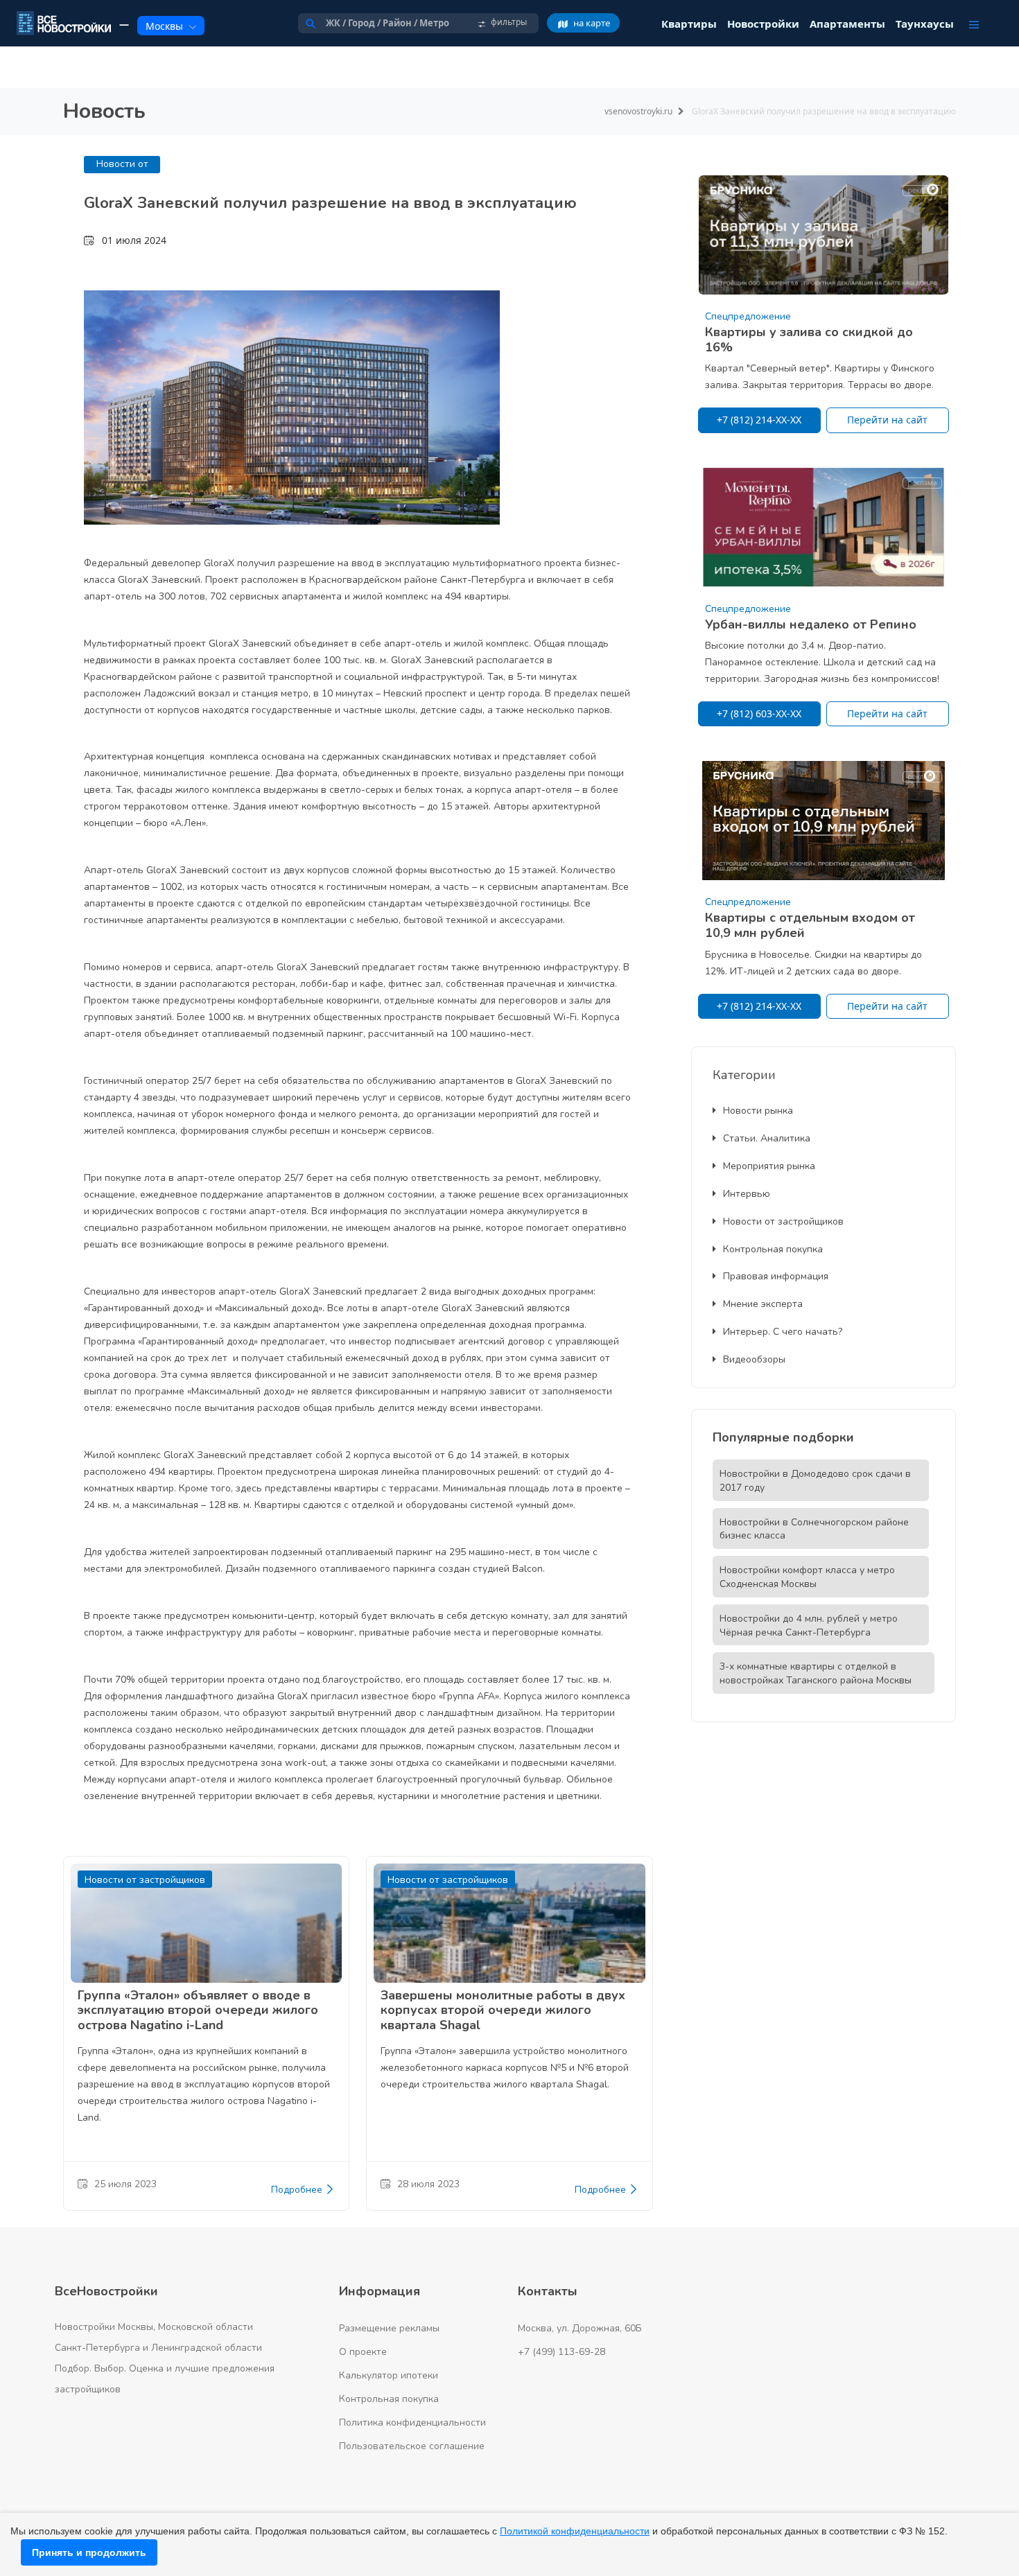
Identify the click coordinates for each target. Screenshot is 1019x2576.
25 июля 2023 (125, 2184)
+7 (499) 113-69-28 (561, 2352)
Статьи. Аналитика (767, 1138)
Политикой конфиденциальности (575, 2531)
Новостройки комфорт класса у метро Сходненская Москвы (807, 1577)
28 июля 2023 (428, 2184)
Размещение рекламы (389, 2328)
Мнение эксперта (763, 1304)
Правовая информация (776, 1276)
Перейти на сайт (887, 420)
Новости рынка (758, 1111)
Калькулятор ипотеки (389, 2375)
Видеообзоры (754, 1359)
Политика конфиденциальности (412, 2422)
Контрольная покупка (773, 1249)
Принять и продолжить (89, 2552)
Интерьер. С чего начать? (783, 1332)
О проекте (363, 2352)
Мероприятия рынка (769, 1166)
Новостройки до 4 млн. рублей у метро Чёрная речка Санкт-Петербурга (809, 1626)
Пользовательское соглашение (412, 2446)
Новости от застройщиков (783, 1221)
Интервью (747, 1194)
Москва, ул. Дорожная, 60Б (580, 2328)
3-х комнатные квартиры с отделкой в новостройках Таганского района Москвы (816, 1673)
